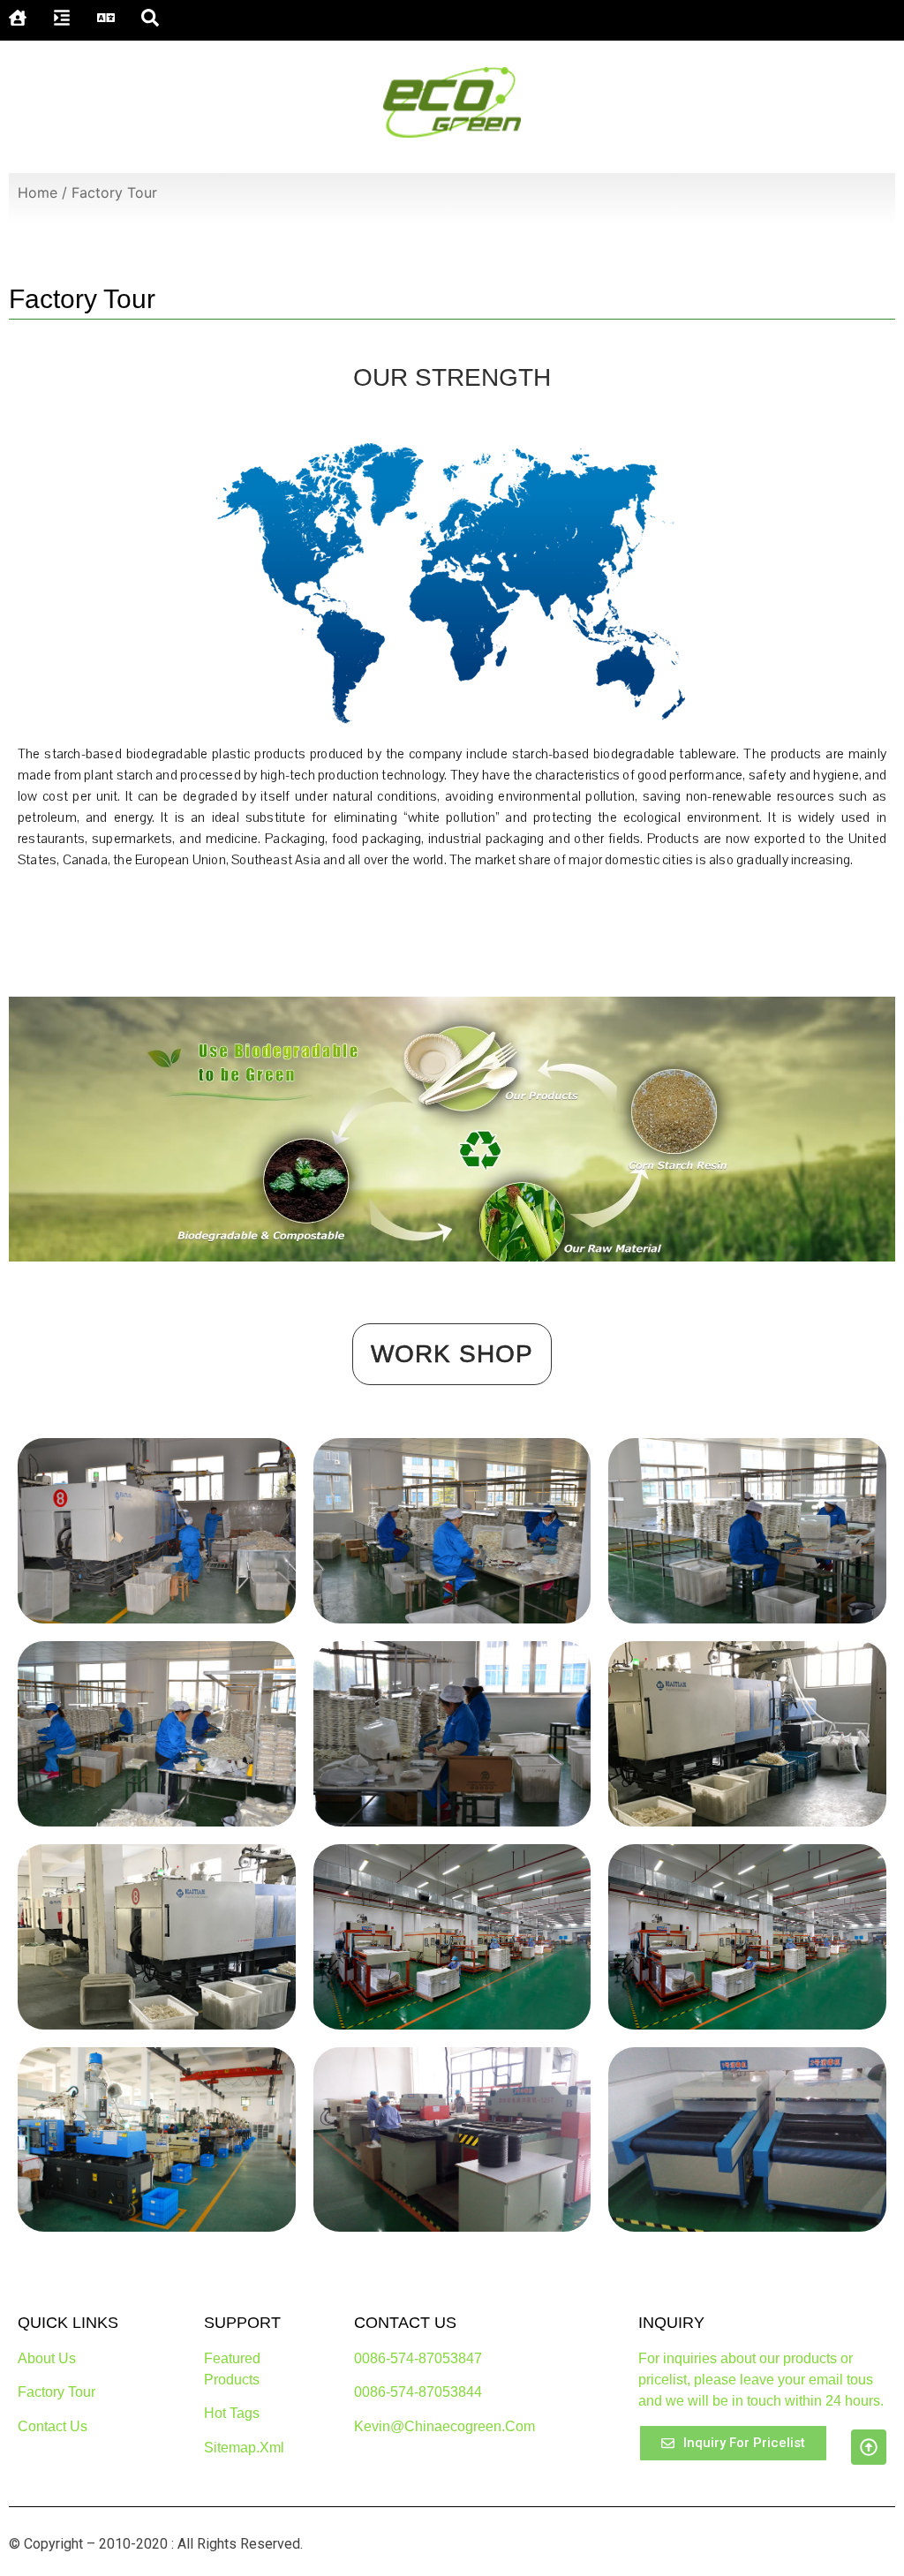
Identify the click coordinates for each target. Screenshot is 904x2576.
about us (47, 2358)
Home (38, 192)
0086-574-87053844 (418, 2392)
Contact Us (53, 2426)
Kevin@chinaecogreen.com (444, 2426)
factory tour (56, 2392)
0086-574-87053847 (418, 2358)
